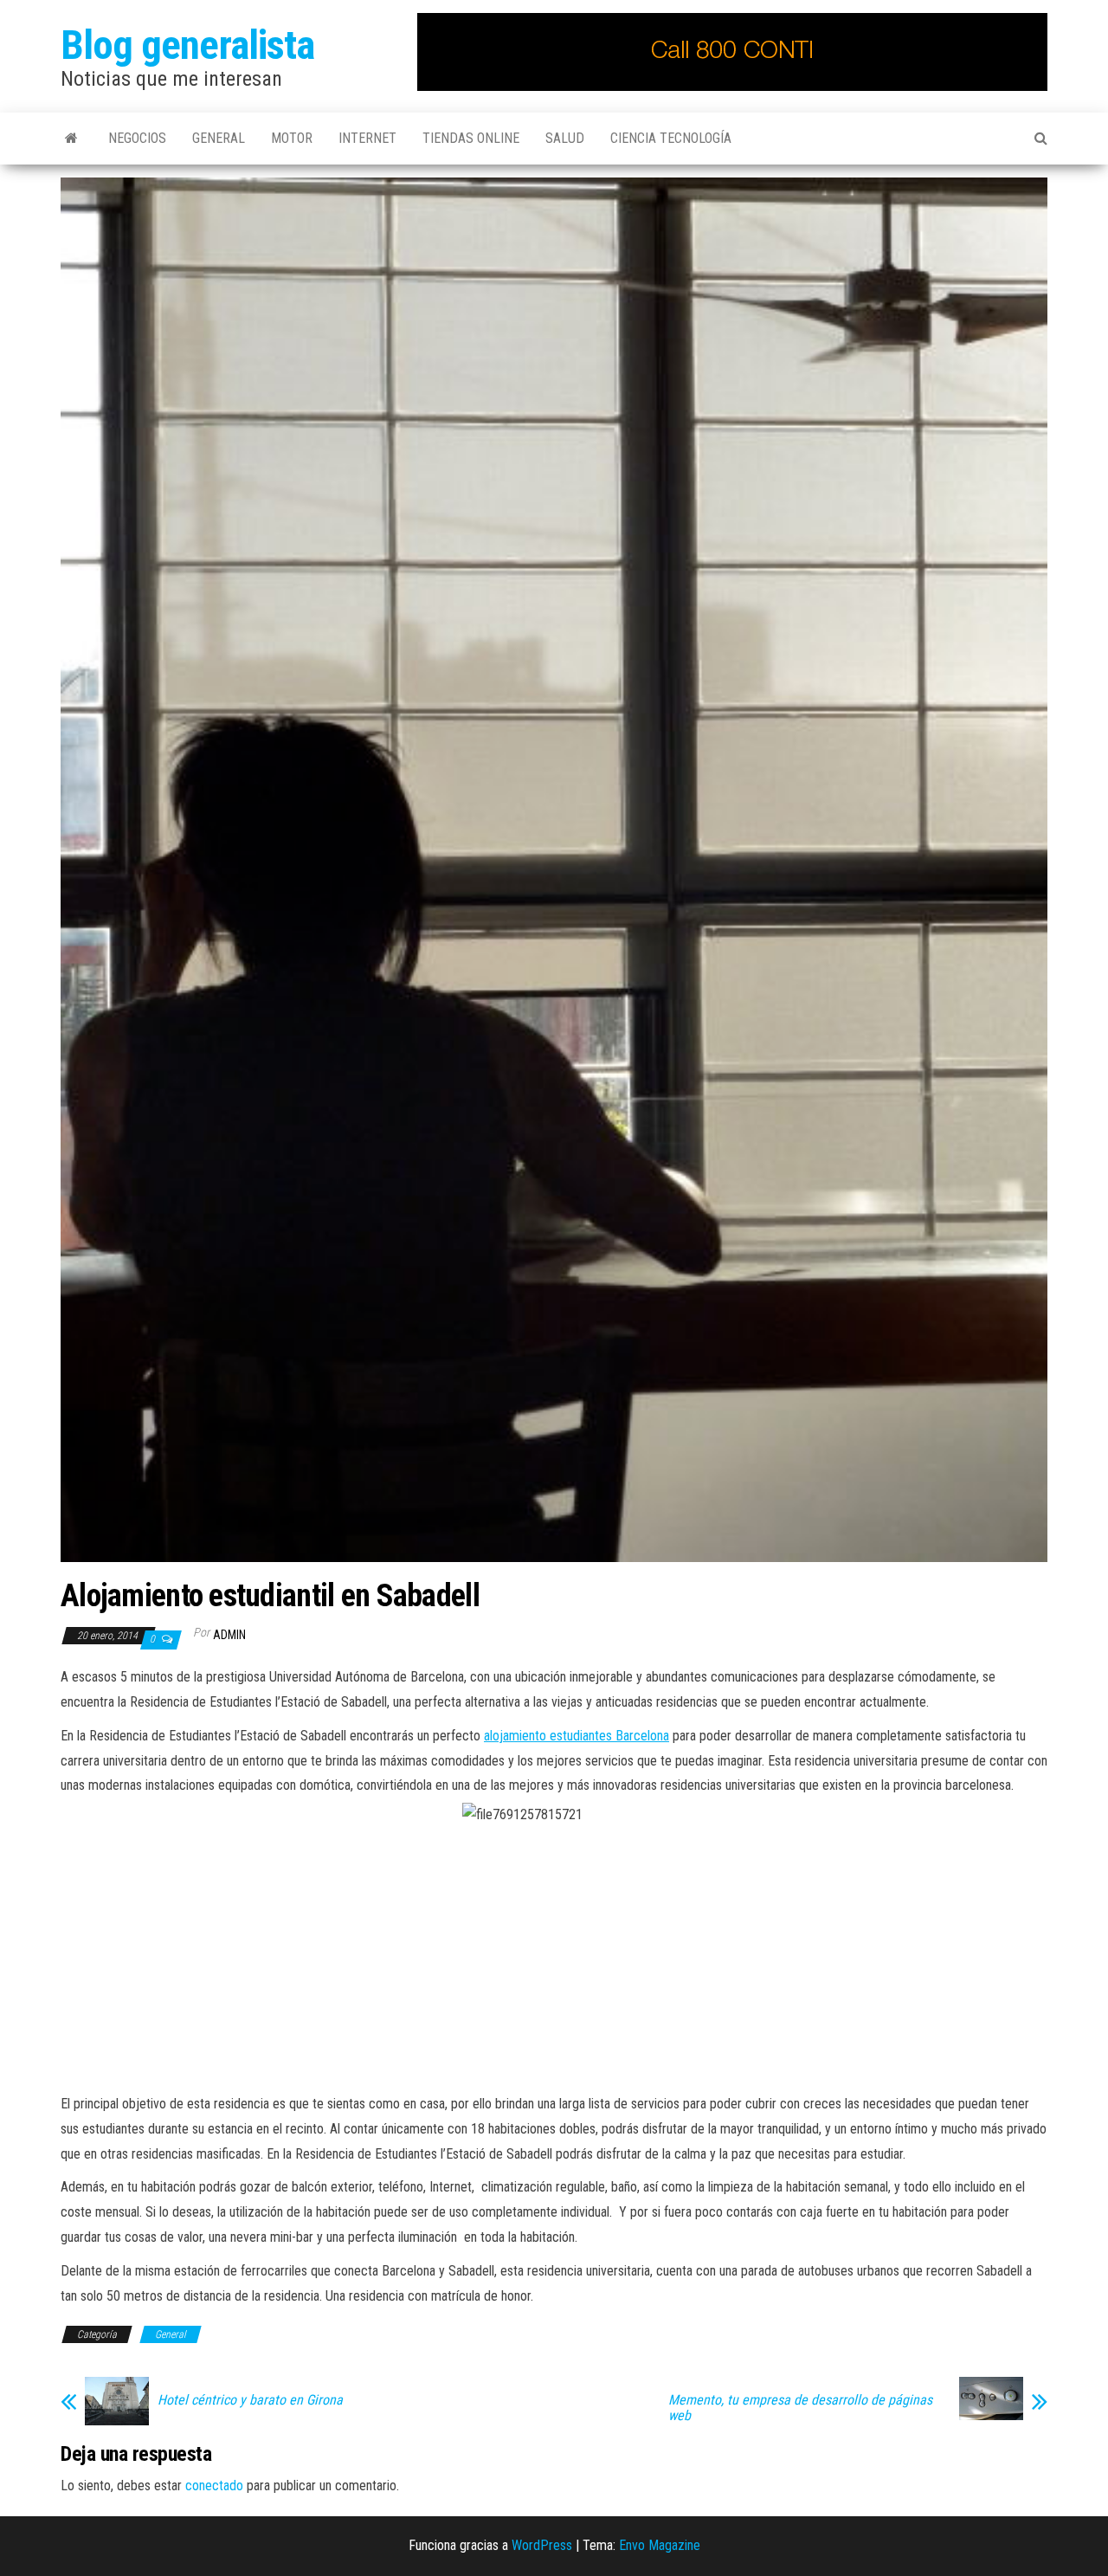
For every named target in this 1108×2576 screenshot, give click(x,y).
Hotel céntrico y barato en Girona (250, 2400)
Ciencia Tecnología (671, 138)
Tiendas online (471, 138)
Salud (565, 138)
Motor (292, 138)
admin (229, 1635)
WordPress (542, 2545)
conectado (214, 2486)
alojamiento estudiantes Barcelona (577, 1736)
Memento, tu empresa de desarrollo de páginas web (800, 2408)
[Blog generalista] (71, 139)
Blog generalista (187, 45)
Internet (367, 138)
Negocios (137, 138)
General (219, 138)
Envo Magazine (660, 2545)
